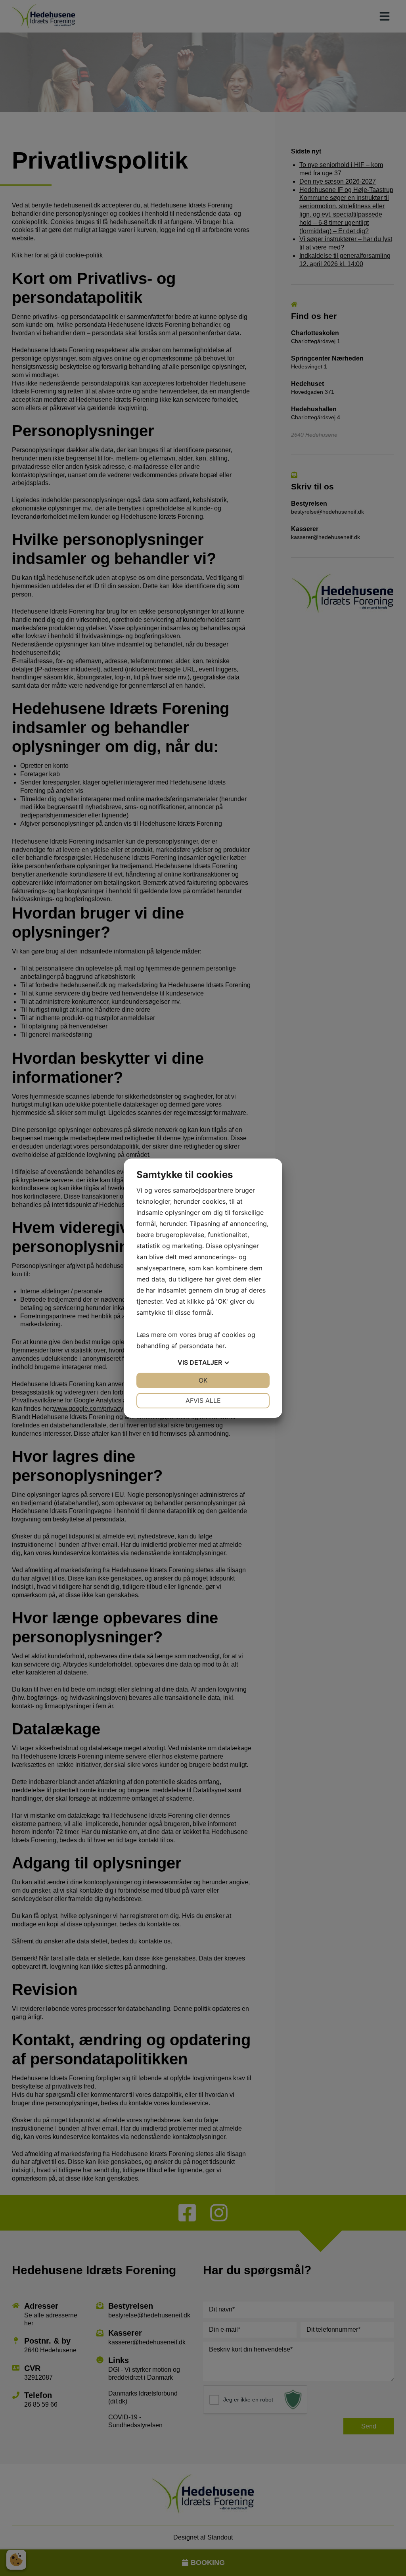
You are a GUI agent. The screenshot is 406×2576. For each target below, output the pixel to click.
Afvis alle (203, 1400)
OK (203, 1380)
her (220, 1346)
